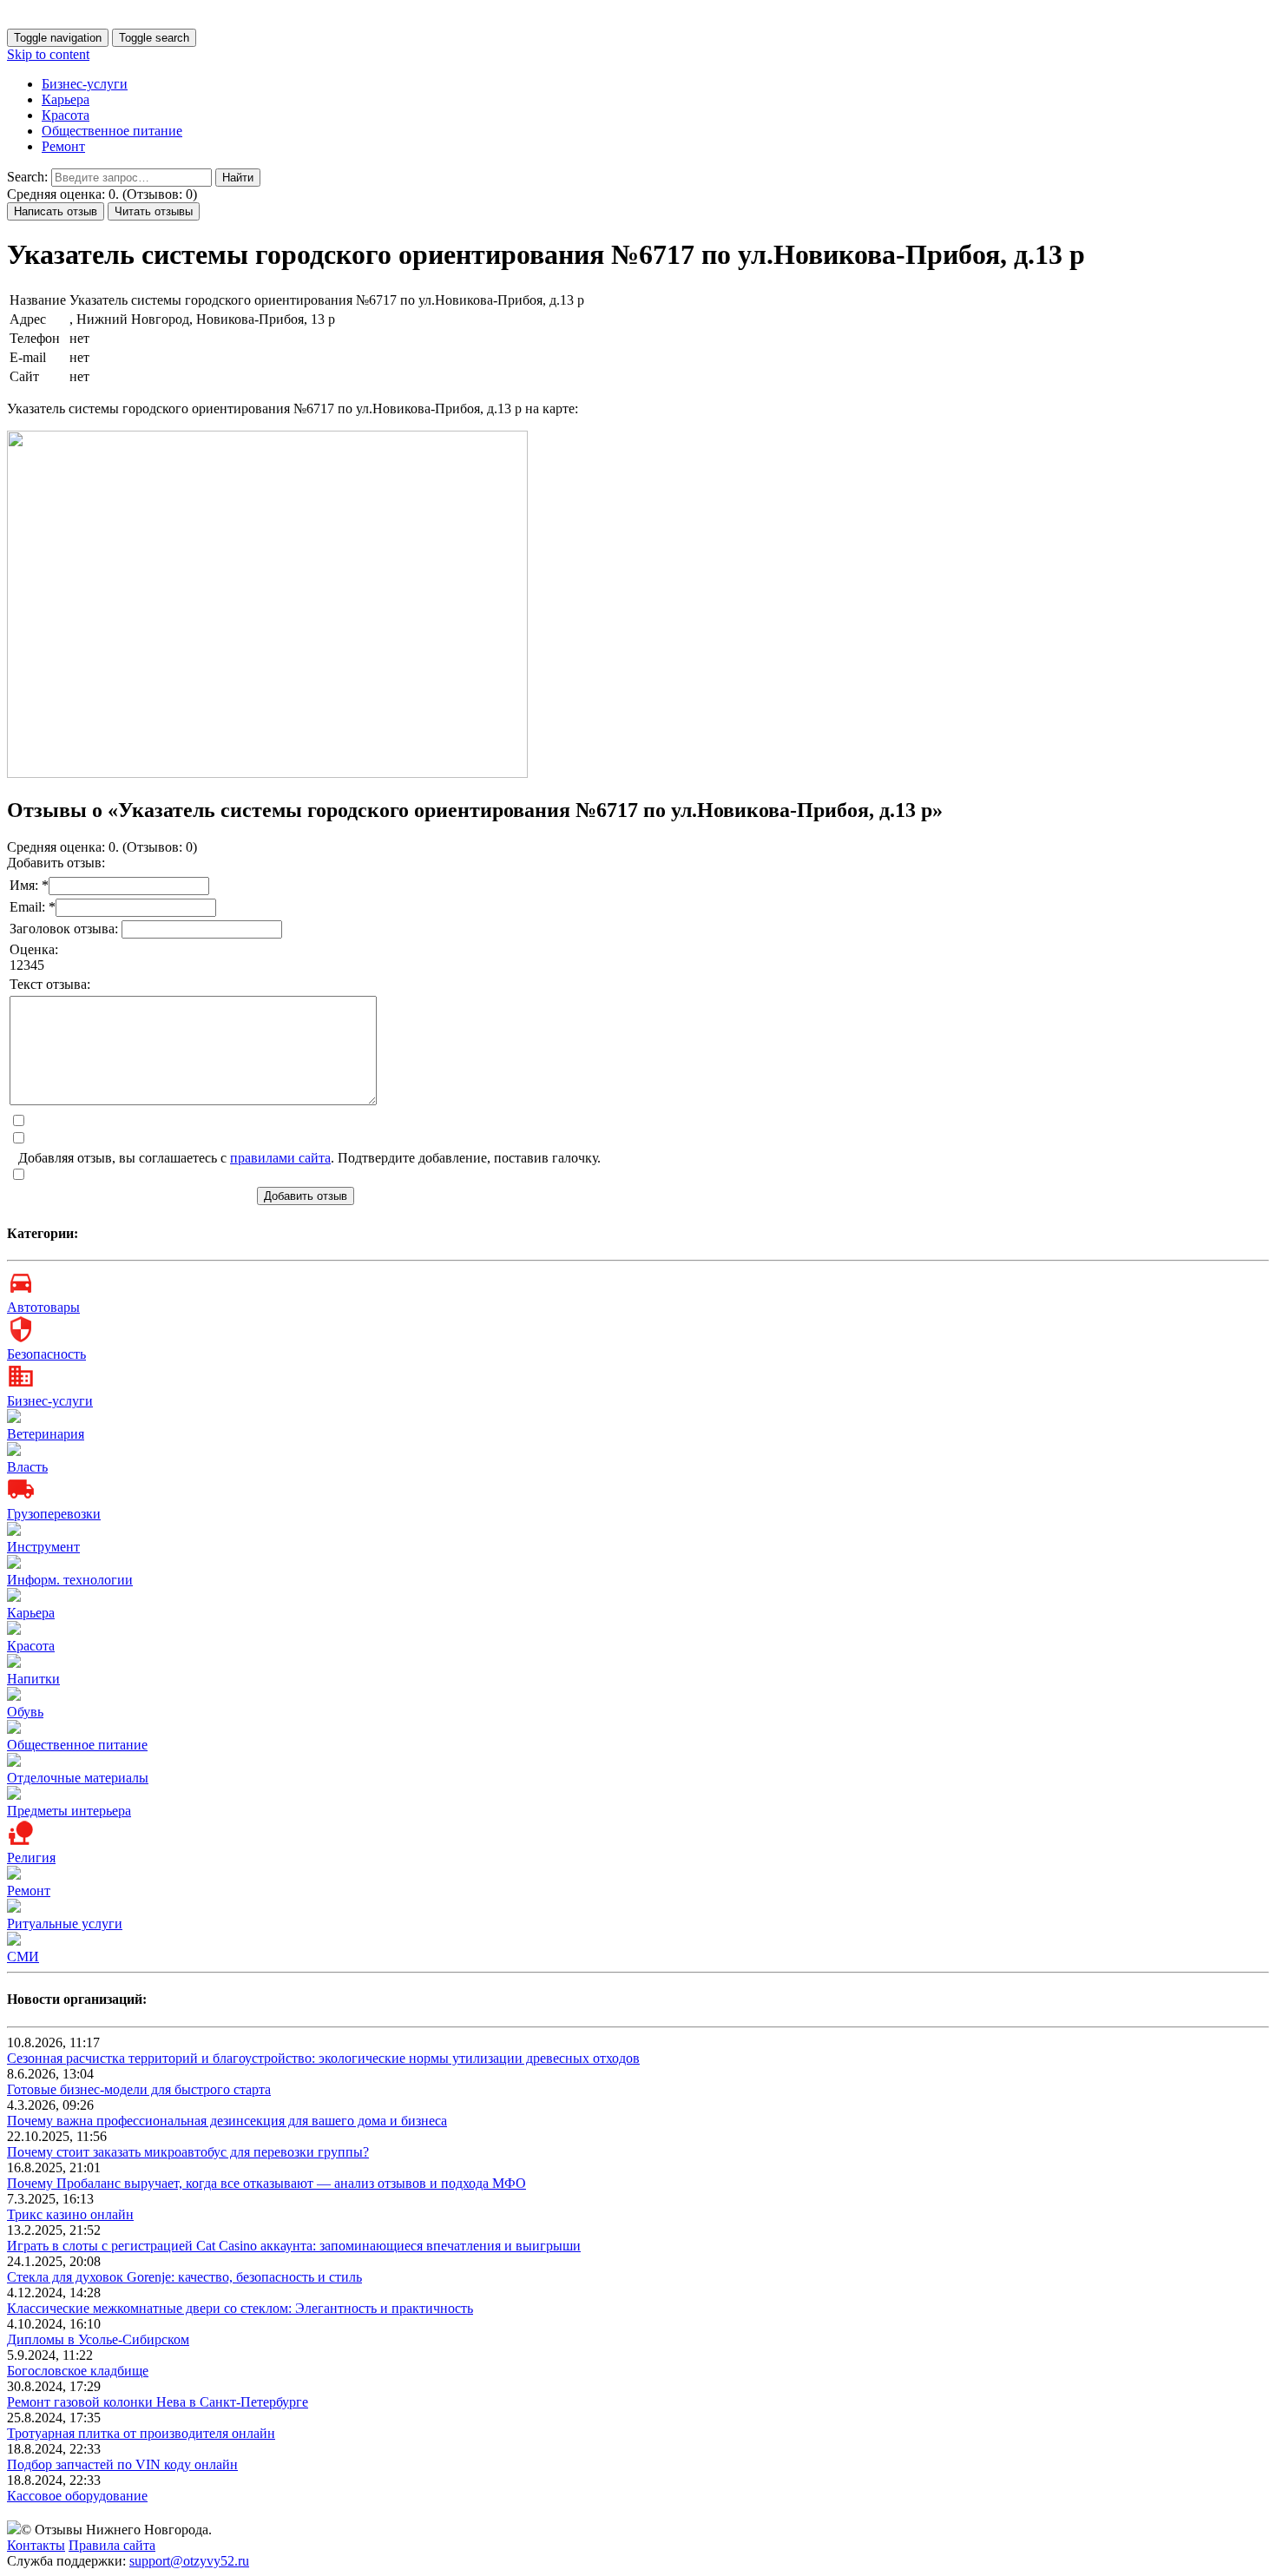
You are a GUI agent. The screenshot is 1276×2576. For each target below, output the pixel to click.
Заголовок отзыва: (66, 929)
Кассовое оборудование (77, 2496)
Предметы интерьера (69, 1811)
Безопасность (46, 1354)
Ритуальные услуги (65, 1924)
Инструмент (43, 1547)
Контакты (36, 2545)
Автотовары (43, 1307)
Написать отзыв (56, 211)
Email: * (33, 907)
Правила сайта (112, 2545)
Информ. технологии (70, 1580)
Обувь (25, 1712)
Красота (66, 115)
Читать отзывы (154, 211)
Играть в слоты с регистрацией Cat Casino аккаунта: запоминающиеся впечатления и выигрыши (294, 2246)
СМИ (23, 1957)
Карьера (66, 99)
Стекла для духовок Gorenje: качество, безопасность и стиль (184, 2277)
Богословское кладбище (78, 2371)
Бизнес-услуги (85, 84)
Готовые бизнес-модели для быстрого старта (139, 2089)
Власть (27, 1467)
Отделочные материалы (78, 1778)
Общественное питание (112, 131)
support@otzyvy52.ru (189, 2561)
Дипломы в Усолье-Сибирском (98, 2339)
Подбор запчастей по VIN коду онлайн (122, 2464)
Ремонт (63, 146)
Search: (27, 177)
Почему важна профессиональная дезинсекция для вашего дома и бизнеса (227, 2121)
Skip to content (48, 54)
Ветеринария (46, 1434)
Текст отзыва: (50, 984)
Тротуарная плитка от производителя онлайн (141, 2433)
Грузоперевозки (54, 1514)
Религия (31, 1858)
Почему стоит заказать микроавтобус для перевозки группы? (188, 2152)
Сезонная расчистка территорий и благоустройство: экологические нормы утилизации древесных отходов (323, 2058)
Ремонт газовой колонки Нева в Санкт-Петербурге (158, 2402)
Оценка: (34, 949)
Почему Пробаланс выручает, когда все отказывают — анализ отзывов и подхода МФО (266, 2183)
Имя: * (29, 885)
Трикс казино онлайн (70, 2214)
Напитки (33, 1679)
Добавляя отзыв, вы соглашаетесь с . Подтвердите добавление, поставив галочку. (309, 1158)
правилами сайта (280, 1158)
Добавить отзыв (306, 1196)
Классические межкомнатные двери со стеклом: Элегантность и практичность (240, 2308)
